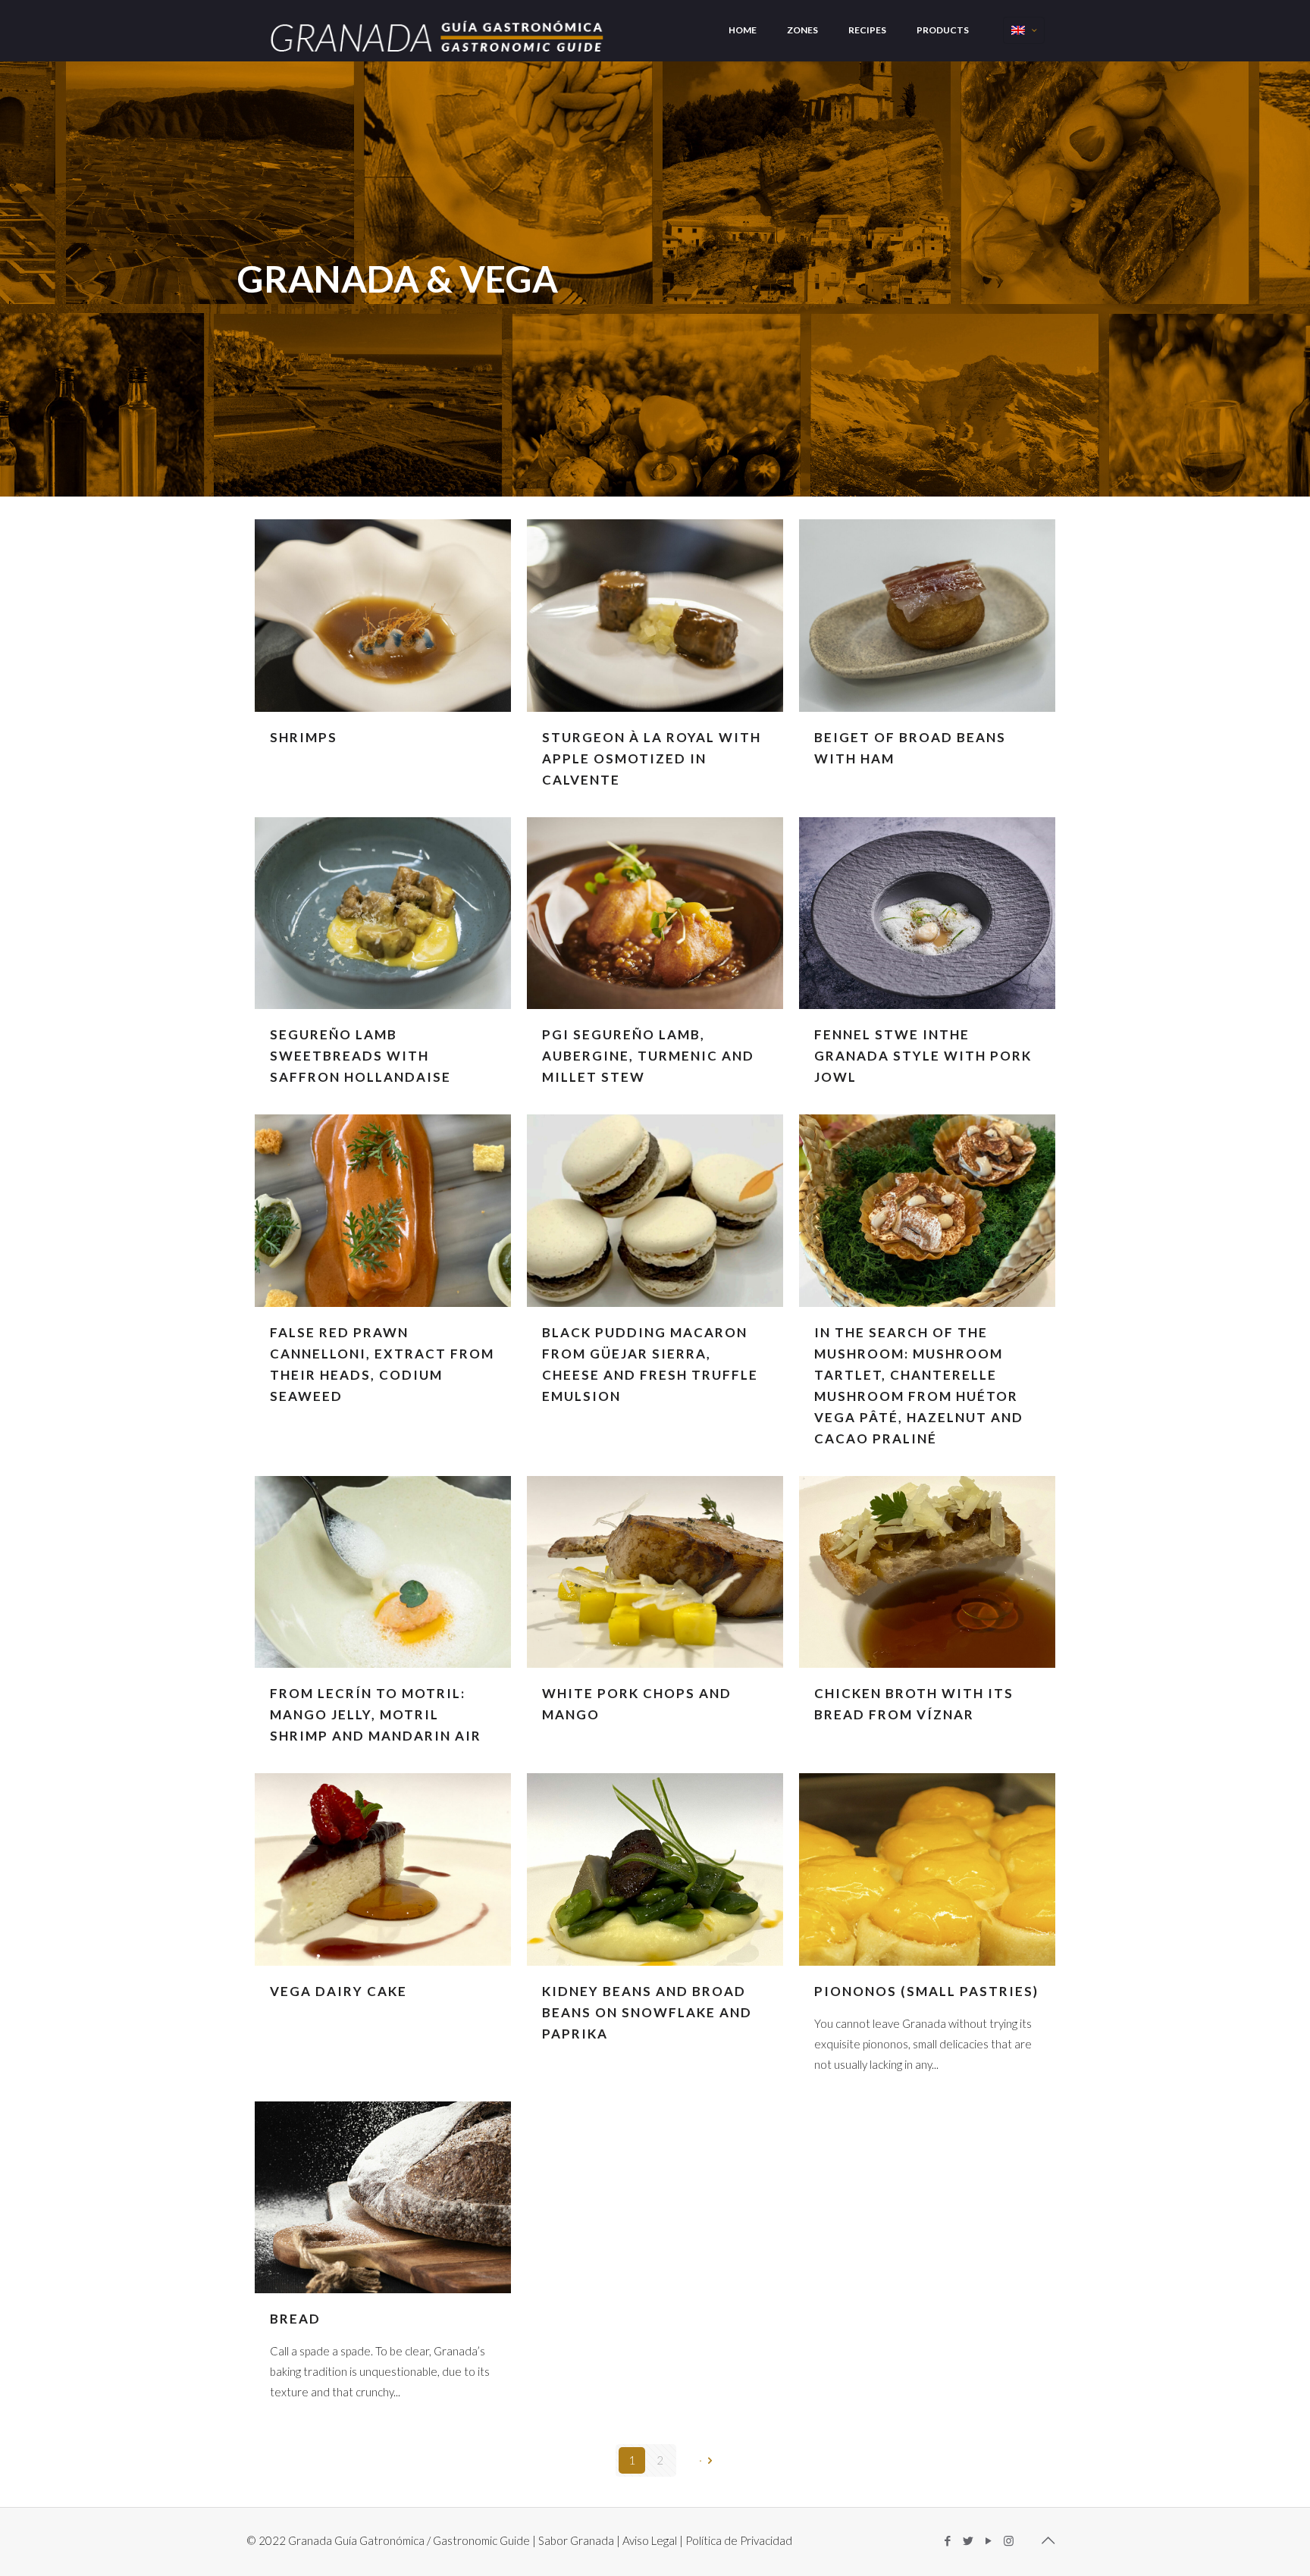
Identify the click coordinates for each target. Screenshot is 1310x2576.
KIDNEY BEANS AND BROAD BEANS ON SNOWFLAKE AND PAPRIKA (647, 2012)
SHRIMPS (304, 737)
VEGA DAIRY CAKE (338, 1991)
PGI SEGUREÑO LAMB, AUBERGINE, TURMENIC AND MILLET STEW (648, 1056)
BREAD (295, 2319)
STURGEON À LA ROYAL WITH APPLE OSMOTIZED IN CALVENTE (652, 758)
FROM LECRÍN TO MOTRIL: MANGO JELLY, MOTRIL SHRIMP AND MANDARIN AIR (376, 1714)
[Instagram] (1009, 2540)
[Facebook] (947, 2540)
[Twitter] (968, 2540)
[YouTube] (988, 2540)
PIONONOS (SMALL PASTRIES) (926, 1991)
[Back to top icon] (1048, 2540)
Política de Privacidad (739, 2540)
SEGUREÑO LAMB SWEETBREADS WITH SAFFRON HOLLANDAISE (360, 1056)
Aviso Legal (650, 2540)
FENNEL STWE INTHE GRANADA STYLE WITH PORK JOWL (923, 1056)
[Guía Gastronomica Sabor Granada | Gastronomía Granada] (439, 30)
